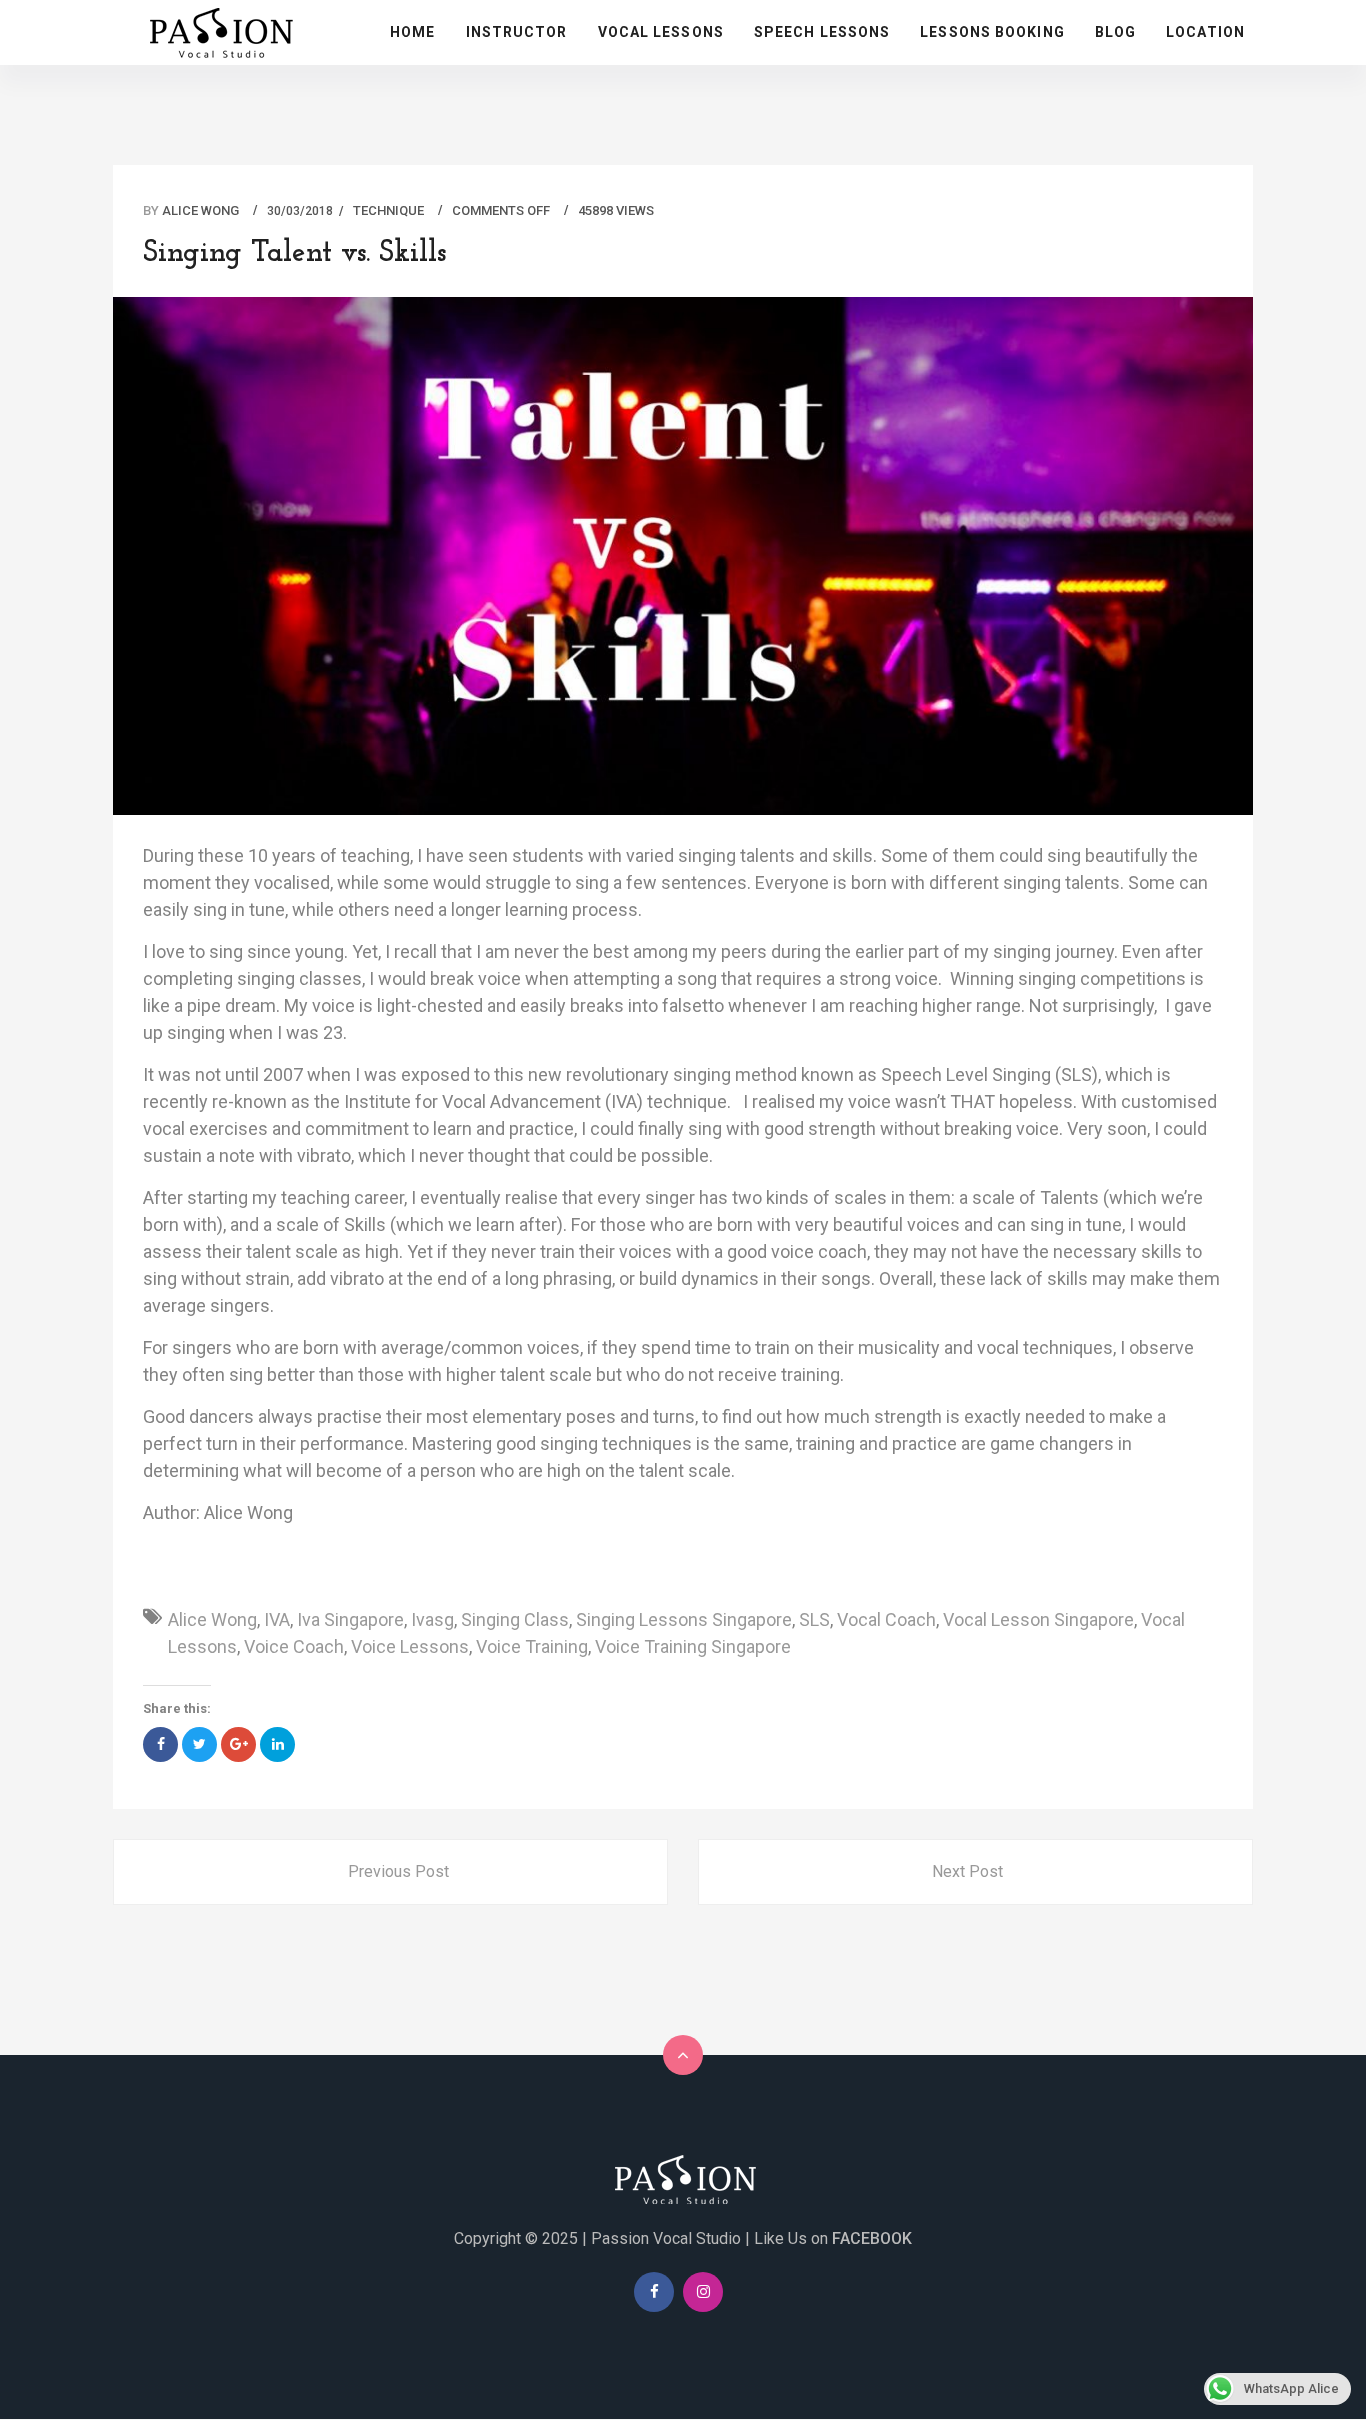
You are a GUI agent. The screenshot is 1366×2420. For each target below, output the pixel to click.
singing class (515, 1619)
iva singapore (350, 1619)
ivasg (432, 1619)
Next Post (967, 1871)
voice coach (294, 1646)
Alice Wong (200, 210)
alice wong (212, 1619)
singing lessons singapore (684, 1619)
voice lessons (410, 1646)
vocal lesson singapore (1038, 1619)
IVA (277, 1619)
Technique (388, 210)
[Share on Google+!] (238, 1744)
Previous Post (398, 1871)
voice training (532, 1646)
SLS (814, 1619)
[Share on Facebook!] (160, 1744)
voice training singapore (693, 1646)
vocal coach (886, 1619)
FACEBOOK (872, 2238)
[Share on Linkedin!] (277, 1744)
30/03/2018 (300, 211)
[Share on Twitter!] (199, 1744)
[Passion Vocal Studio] (683, 2178)
